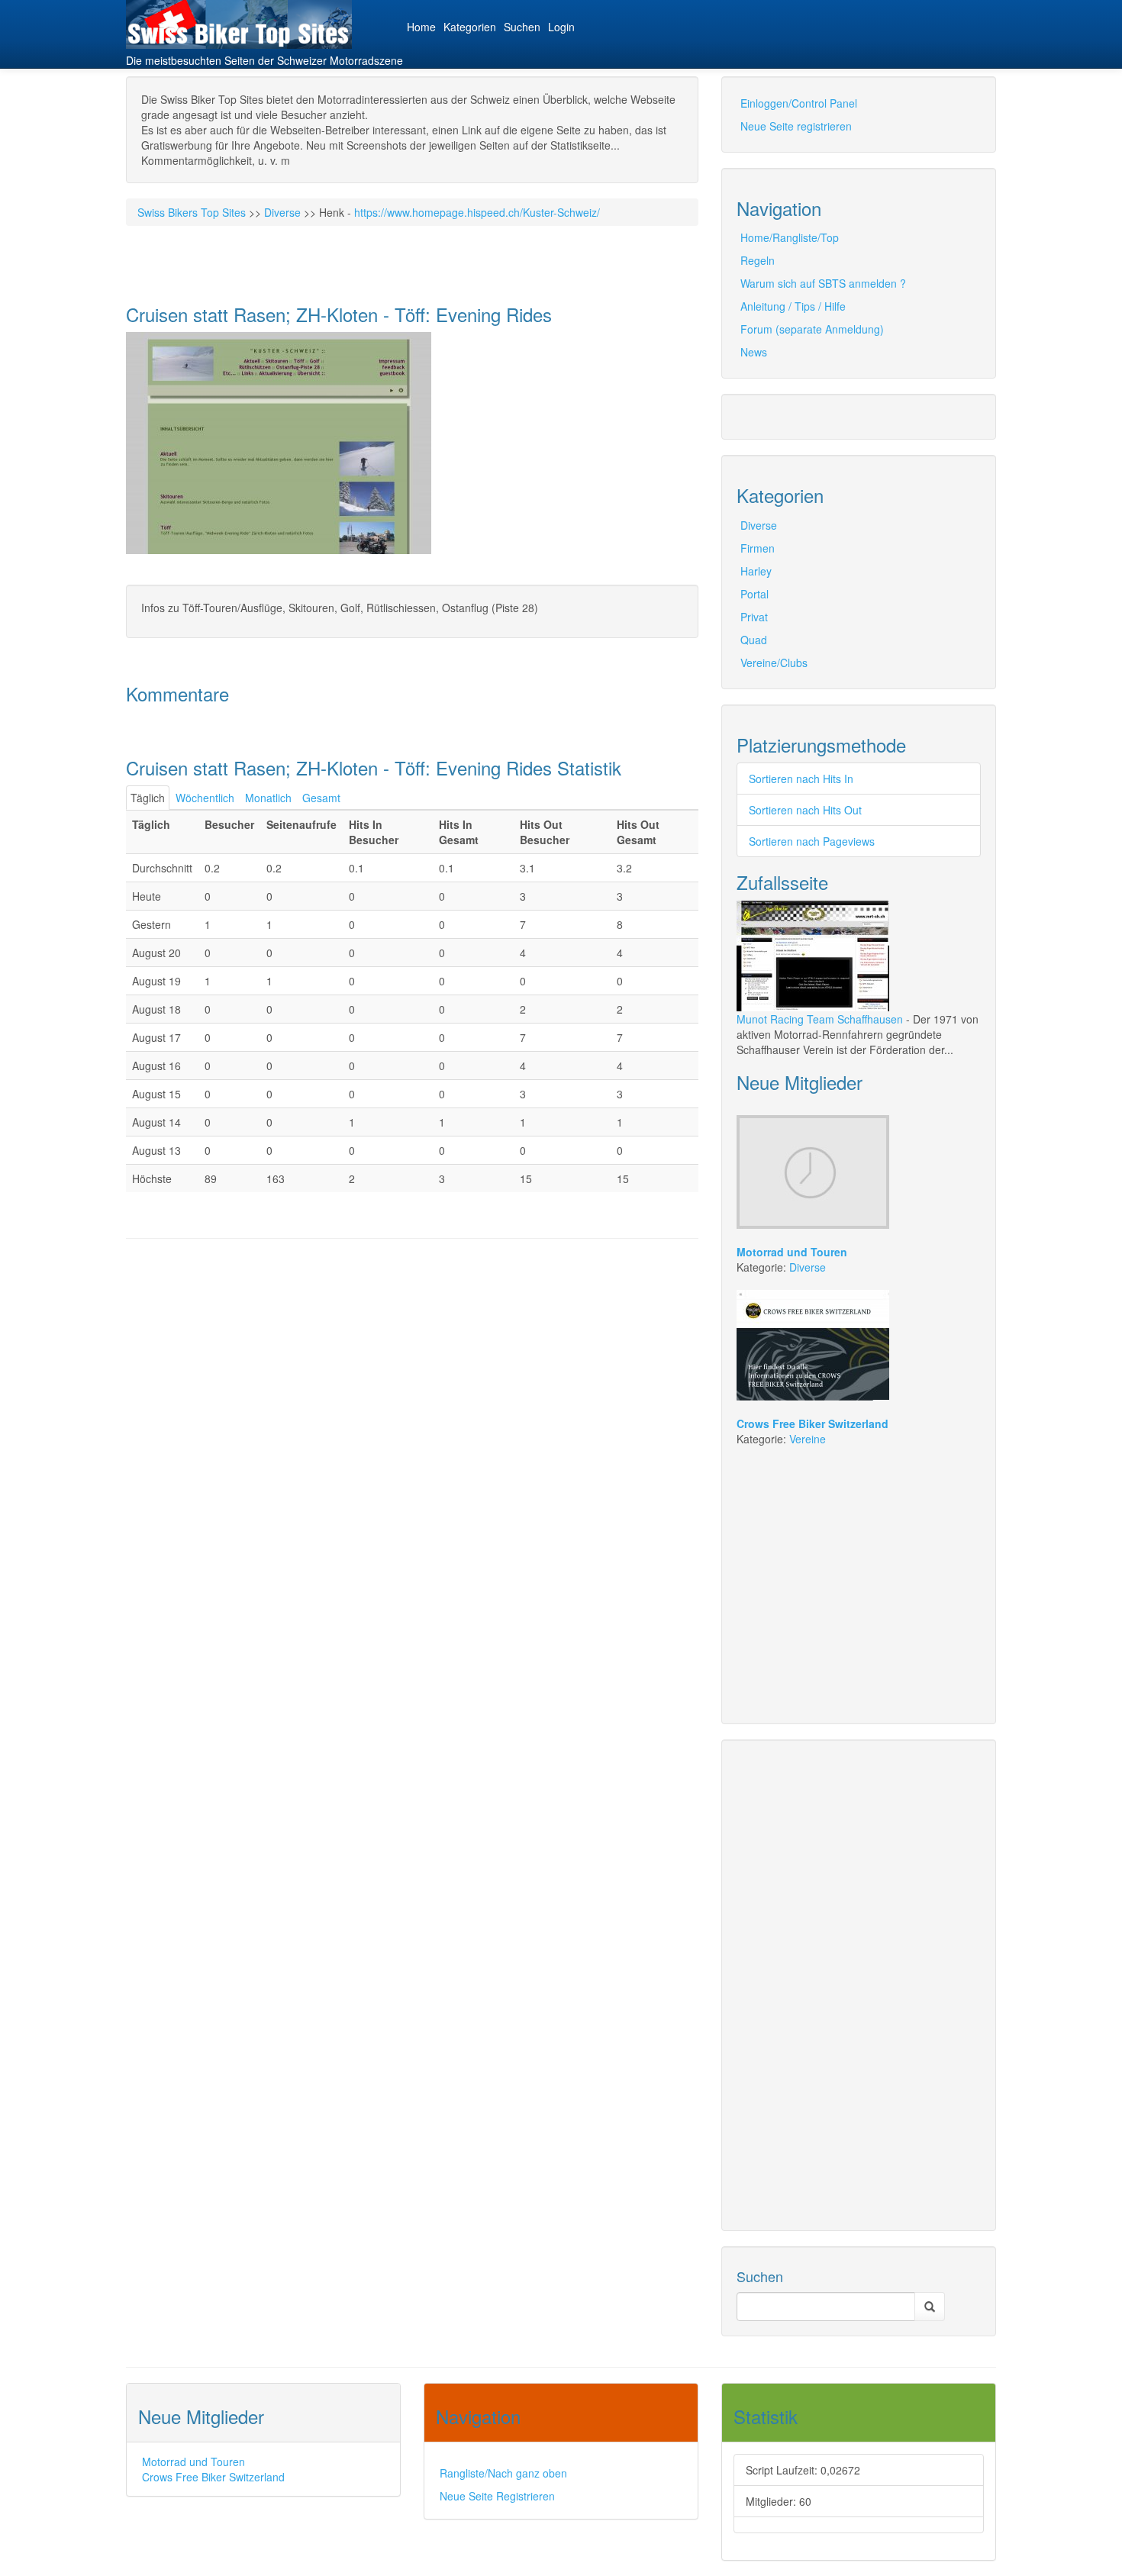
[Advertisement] (305, 1292)
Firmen (758, 548)
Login (561, 27)
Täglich (148, 798)
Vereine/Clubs (774, 663)
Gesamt (321, 798)
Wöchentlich (205, 798)
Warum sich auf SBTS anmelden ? (823, 283)
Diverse (282, 212)
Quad (754, 640)
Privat (754, 617)
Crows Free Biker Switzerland (213, 2477)
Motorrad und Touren (193, 2462)
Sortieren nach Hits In (801, 779)
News (754, 352)
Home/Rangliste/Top (790, 237)
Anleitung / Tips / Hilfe (793, 306)
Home (421, 27)
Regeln (758, 260)
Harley (756, 571)
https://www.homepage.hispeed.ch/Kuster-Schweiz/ (477, 212)
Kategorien (470, 27)
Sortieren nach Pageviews (812, 841)
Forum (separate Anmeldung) (812, 329)
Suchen (522, 27)
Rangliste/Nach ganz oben (503, 2473)
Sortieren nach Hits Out (805, 810)
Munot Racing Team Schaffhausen (820, 1019)
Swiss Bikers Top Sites (192, 212)
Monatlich (268, 798)
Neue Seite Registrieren (497, 2496)
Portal (754, 594)
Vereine (808, 1439)
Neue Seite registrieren (796, 126)
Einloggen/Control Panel (799, 103)
